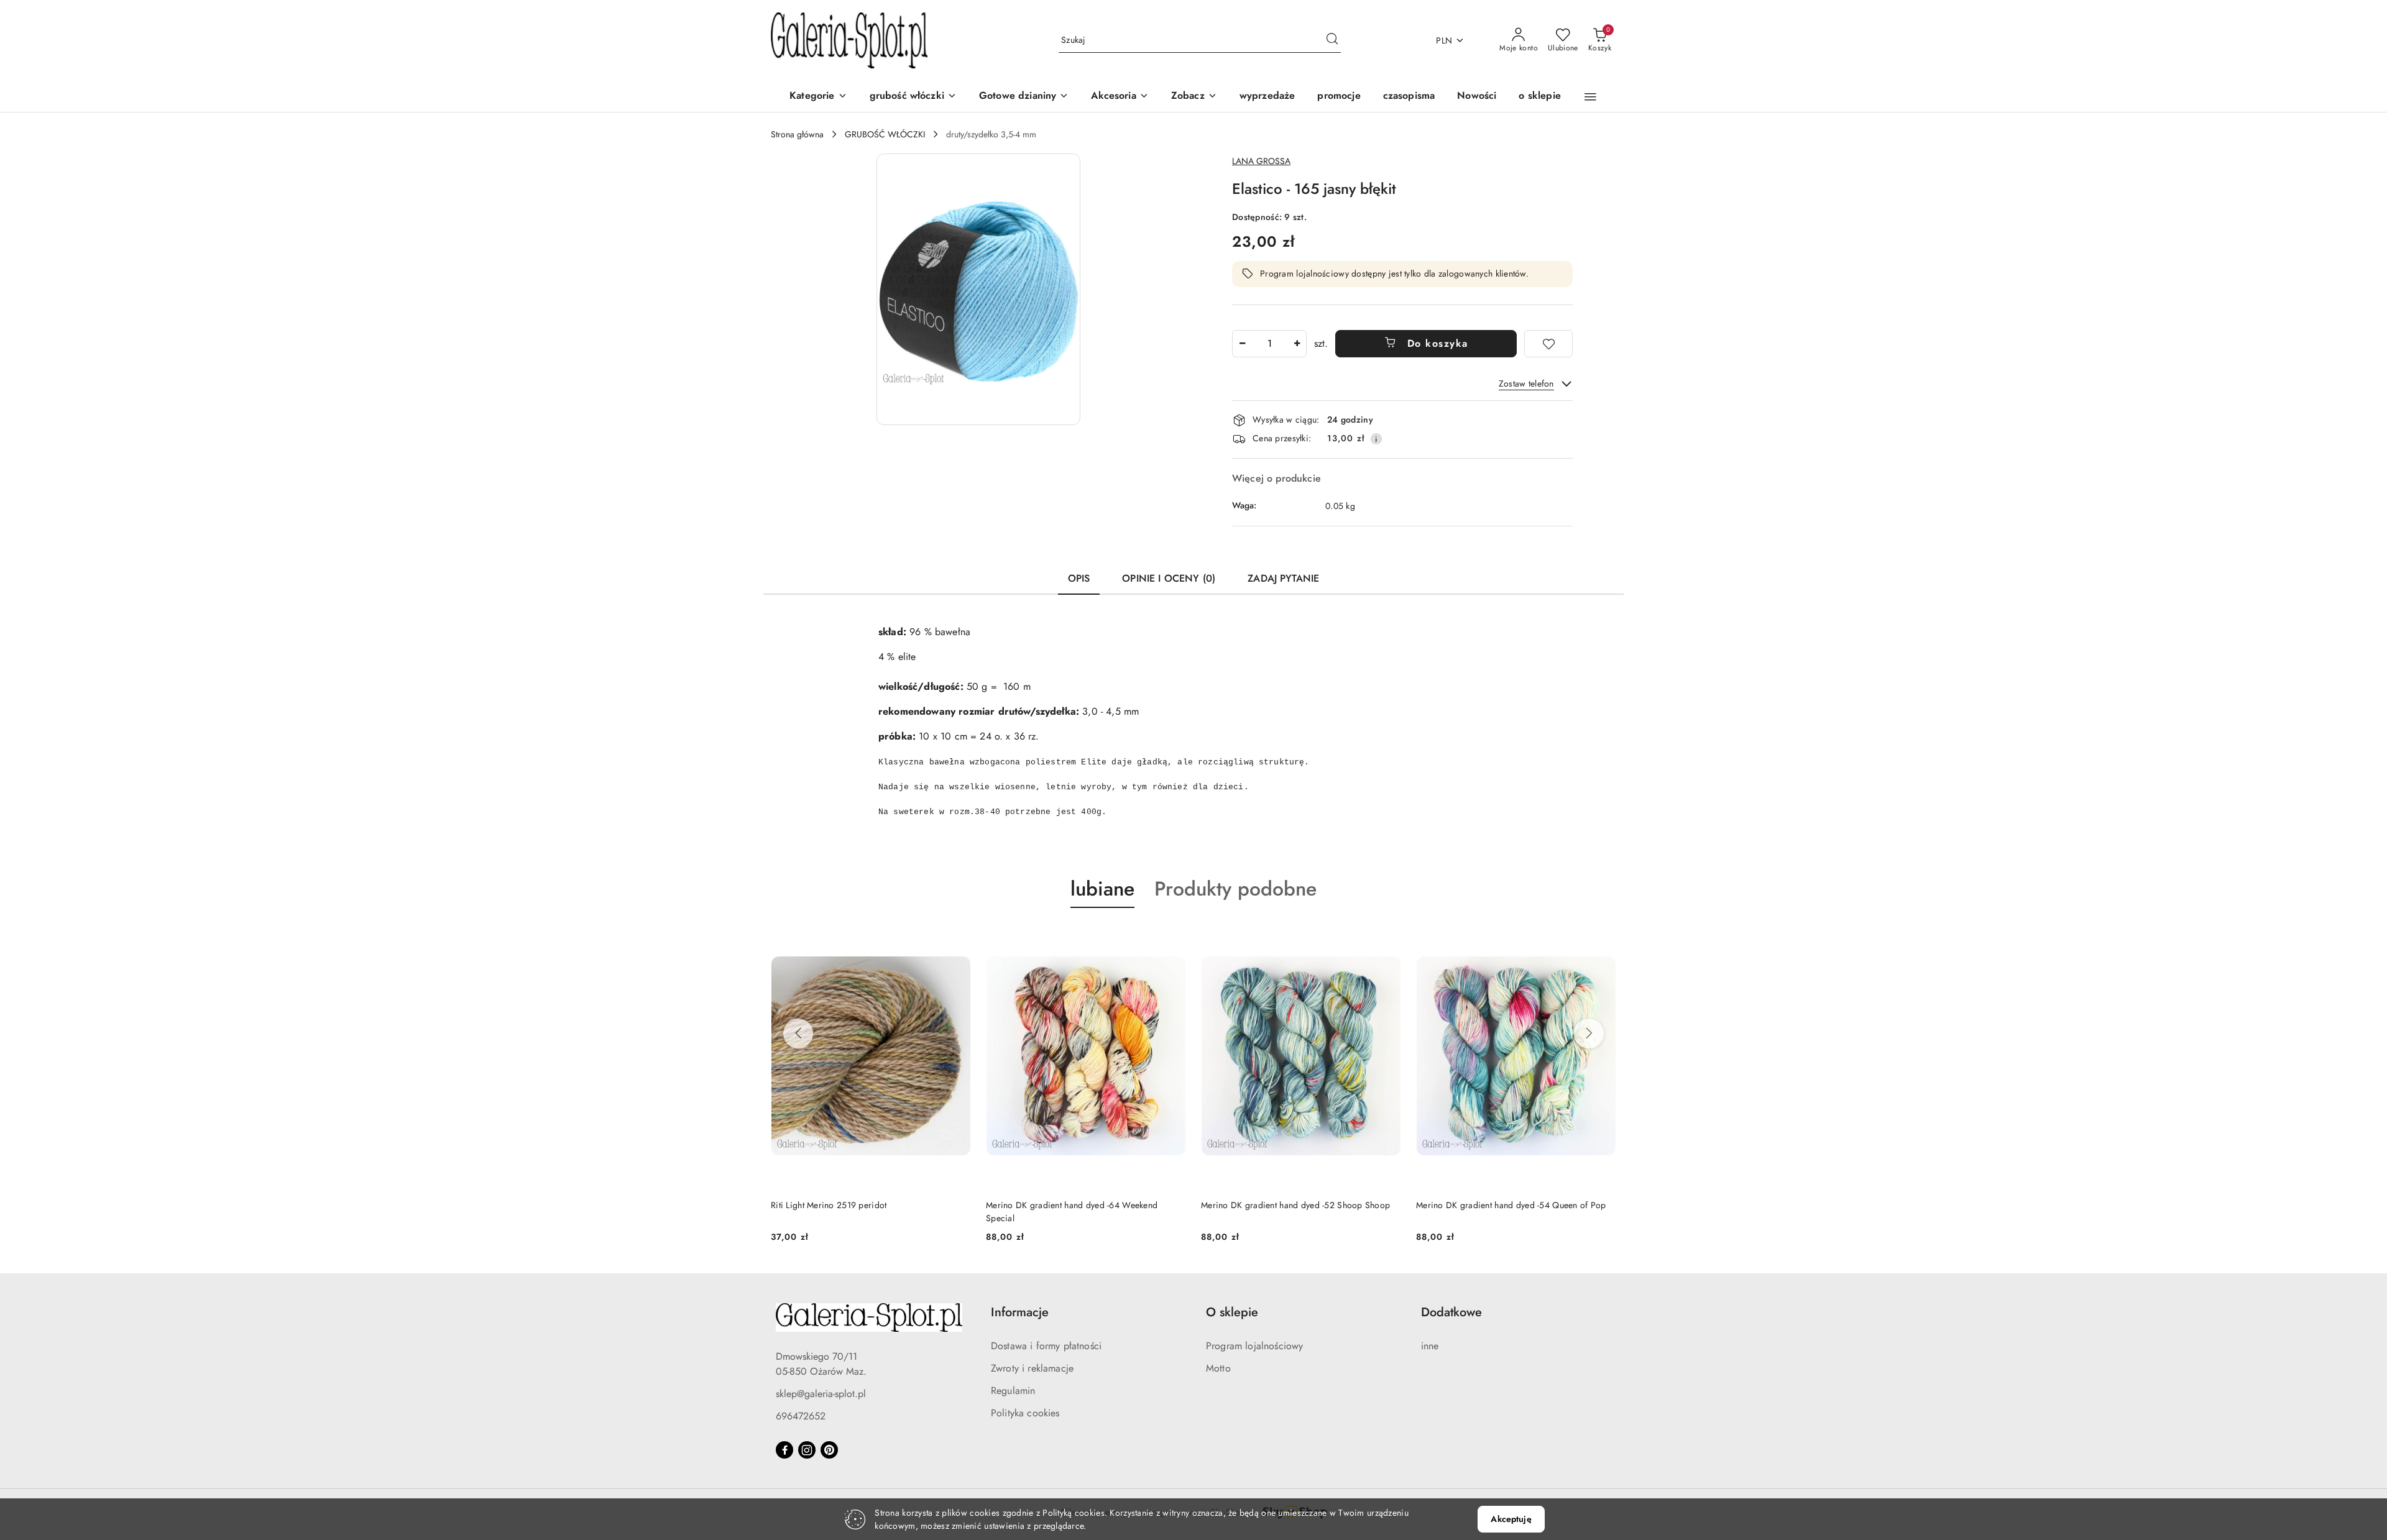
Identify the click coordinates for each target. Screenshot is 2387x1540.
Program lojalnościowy (1254, 1346)
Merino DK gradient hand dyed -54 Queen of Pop (1511, 1205)
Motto (1218, 1368)
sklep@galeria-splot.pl (821, 1394)
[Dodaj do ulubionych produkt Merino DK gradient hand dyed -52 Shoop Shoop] (1387, 937)
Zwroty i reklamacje (1032, 1368)
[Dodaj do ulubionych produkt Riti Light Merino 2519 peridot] (957, 937)
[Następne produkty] (1589, 1034)
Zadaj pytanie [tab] (1283, 578)
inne (1430, 1346)
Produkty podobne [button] (1235, 889)
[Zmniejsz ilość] (1242, 344)
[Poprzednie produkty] (798, 1034)
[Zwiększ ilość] (1297, 344)
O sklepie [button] (1232, 1312)
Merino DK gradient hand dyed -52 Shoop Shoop (1295, 1205)
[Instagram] (807, 1450)
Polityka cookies (1025, 1413)
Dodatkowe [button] (1451, 1312)
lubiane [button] (1102, 889)
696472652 (801, 1416)
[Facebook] (784, 1450)
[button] (1194, 97)
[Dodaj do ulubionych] (1548, 344)
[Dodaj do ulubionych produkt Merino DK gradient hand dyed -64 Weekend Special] (1172, 937)
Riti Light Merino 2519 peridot (829, 1205)
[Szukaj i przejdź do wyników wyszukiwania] (1332, 40)
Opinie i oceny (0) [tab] (1169, 578)
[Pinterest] (829, 1450)
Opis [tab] (1079, 578)
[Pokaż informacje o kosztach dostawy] (1376, 439)
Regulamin (1013, 1391)
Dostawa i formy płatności (1046, 1346)
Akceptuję (1511, 1519)
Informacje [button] (1020, 1312)
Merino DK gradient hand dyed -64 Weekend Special (1072, 1211)
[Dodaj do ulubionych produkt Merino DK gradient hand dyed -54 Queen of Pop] (1602, 937)
